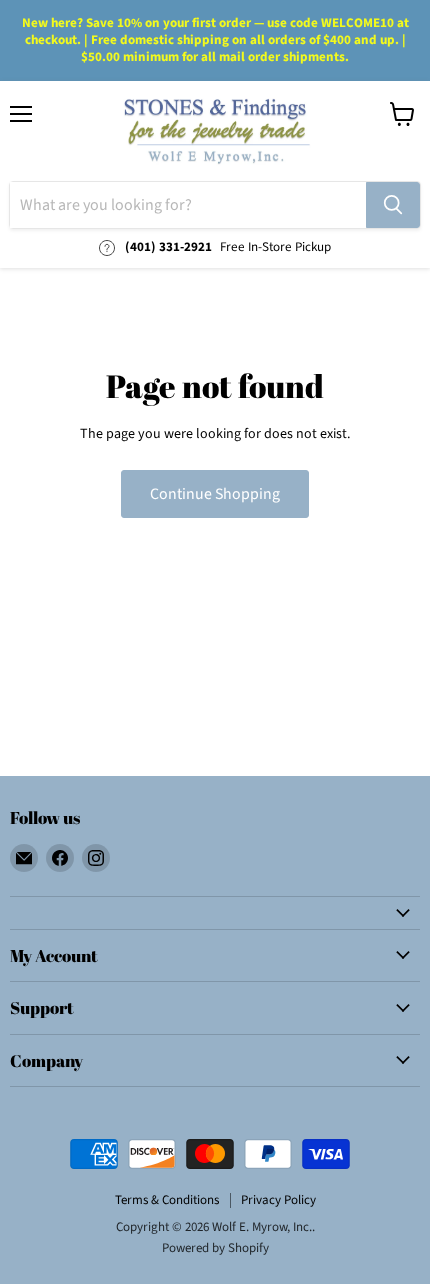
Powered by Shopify (215, 1248)
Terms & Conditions (167, 1200)
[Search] (393, 205)
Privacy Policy (278, 1200)
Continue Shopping (215, 494)
